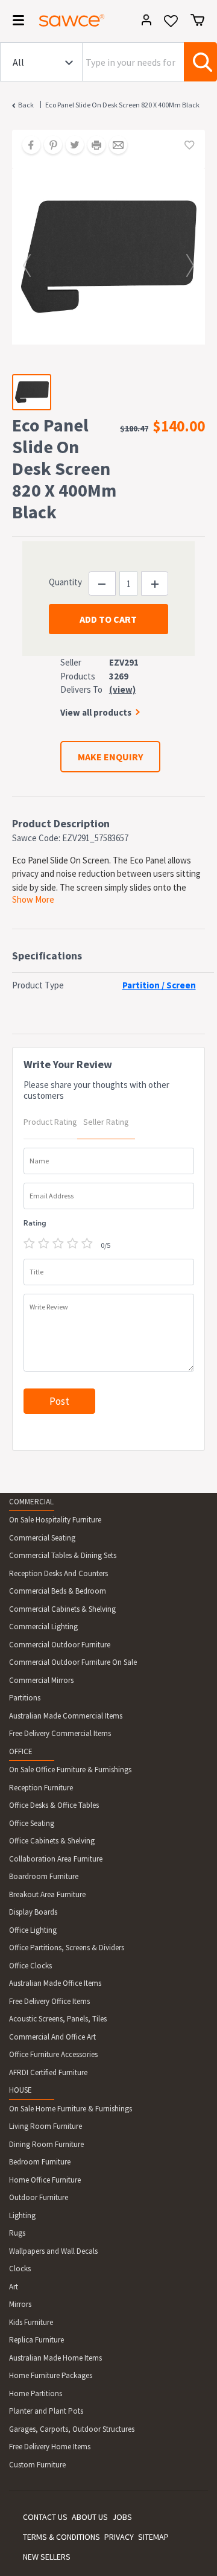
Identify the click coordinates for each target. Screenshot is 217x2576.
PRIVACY (119, 2537)
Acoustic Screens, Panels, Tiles (58, 2019)
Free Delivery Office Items (49, 2001)
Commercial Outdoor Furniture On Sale (73, 1662)
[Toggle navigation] (14, 22)
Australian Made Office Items (55, 1983)
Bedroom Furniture (40, 2162)
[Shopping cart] (197, 20)
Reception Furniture (41, 1788)
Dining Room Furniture (46, 2144)
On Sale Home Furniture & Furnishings (71, 2109)
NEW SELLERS (47, 2557)
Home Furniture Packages (51, 2375)
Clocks (20, 2269)
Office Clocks (30, 1966)
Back (26, 105)
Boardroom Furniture (44, 1876)
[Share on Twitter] (71, 146)
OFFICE (21, 1751)
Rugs (17, 2233)
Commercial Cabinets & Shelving (62, 1609)
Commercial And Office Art (52, 2037)
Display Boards (33, 1912)
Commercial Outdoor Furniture (60, 1645)
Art (14, 2287)
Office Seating (32, 1823)
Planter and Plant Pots (46, 2411)
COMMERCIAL (31, 1502)
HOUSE (20, 2090)
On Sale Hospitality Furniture (55, 1520)
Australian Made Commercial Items (66, 1716)
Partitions (25, 1698)
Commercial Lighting (43, 1627)
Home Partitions (36, 2393)
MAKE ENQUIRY (110, 757)
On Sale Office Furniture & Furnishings (70, 1770)
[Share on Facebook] (27, 146)
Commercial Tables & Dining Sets (63, 1555)
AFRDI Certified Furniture (48, 2072)
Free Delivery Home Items (50, 2447)
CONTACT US (45, 2517)
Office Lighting (33, 1930)
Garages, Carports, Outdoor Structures (72, 2429)
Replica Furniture (36, 2340)
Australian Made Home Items (55, 2358)
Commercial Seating (42, 1538)
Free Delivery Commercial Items (60, 1733)
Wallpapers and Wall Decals (53, 2251)
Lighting (22, 2215)
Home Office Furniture (45, 2180)
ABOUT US (90, 2517)
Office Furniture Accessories (53, 2054)
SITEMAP (153, 2537)
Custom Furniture (37, 2465)
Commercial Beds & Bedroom (58, 1591)
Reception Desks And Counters (58, 1573)
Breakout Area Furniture (47, 1894)
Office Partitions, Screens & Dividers (67, 1948)
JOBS (122, 2517)
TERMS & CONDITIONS (61, 2537)
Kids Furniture (31, 2322)
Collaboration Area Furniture (56, 1859)
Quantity (65, 582)
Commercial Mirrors (41, 1680)
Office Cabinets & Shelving (52, 1841)
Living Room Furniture (46, 2126)
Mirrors (20, 2304)
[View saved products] (171, 25)
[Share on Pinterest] (49, 146)
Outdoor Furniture (39, 2197)
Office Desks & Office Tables (54, 1805)
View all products (96, 712)
